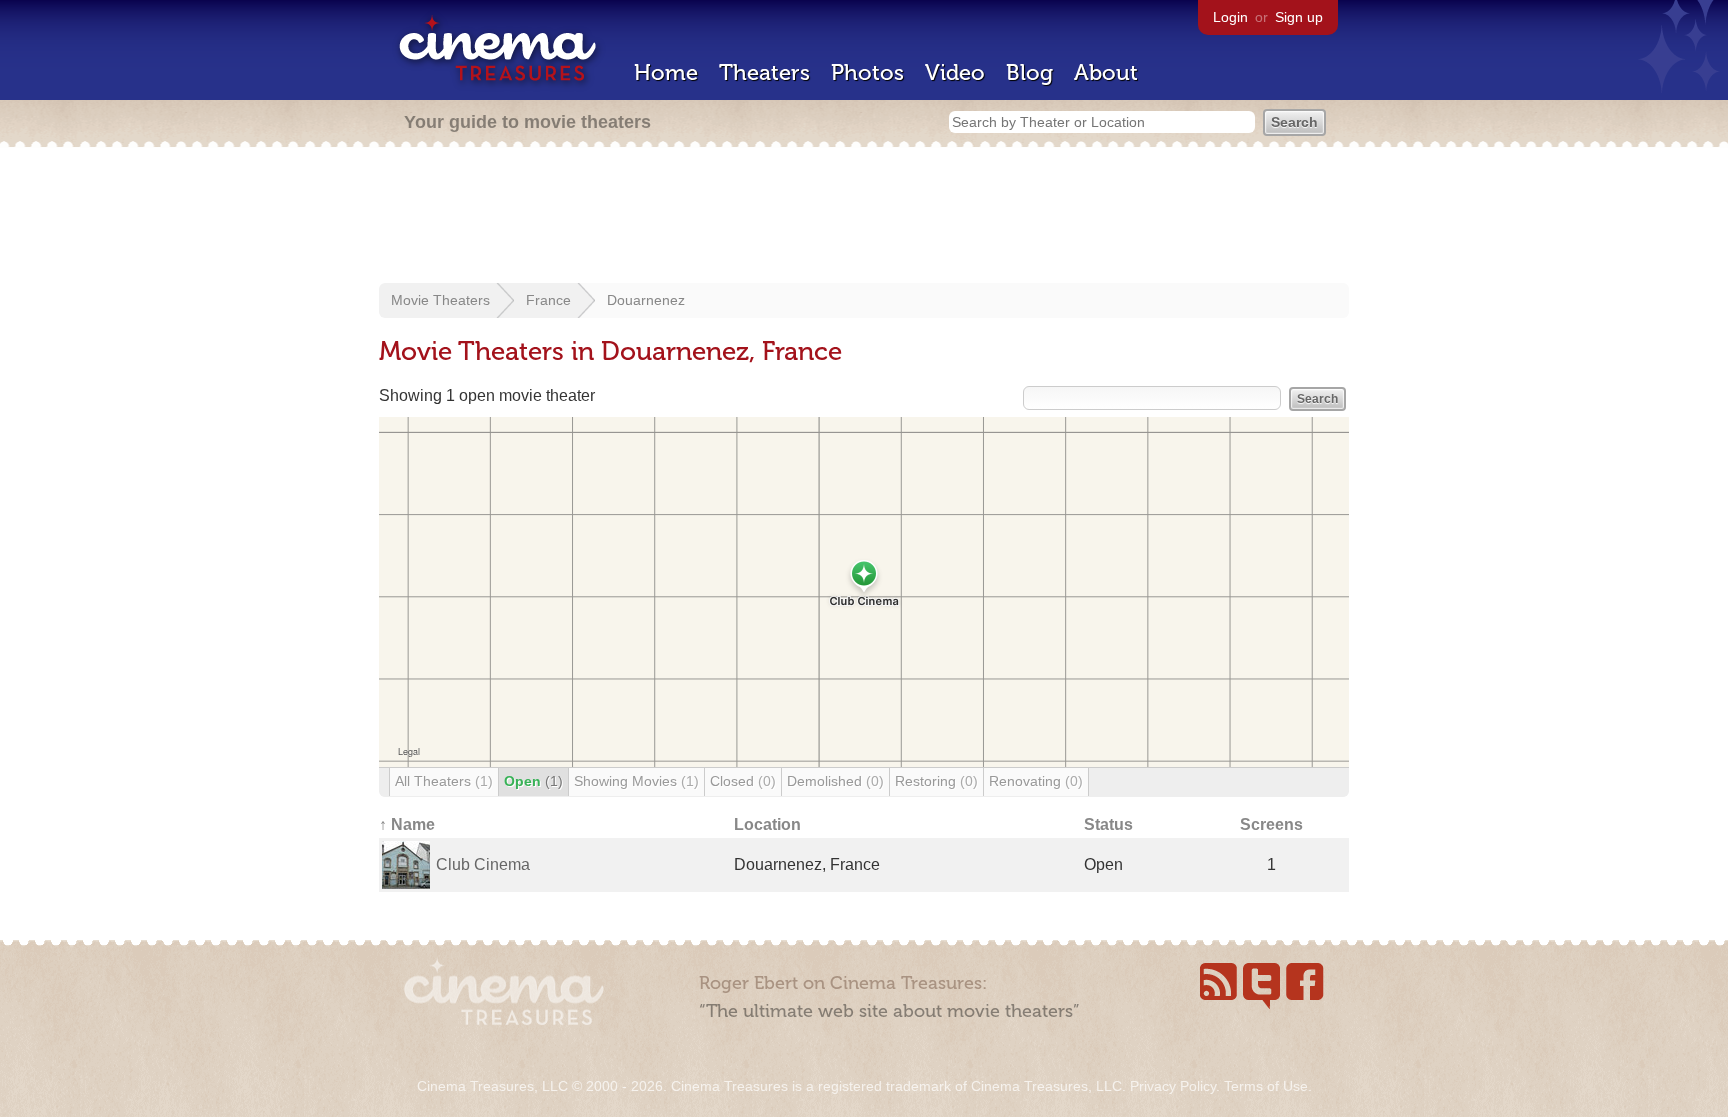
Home (666, 72)
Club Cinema (483, 864)
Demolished (835, 781)
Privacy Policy (1173, 1086)
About (1106, 72)
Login (1230, 17)
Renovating (1036, 781)
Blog (1029, 72)
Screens (1271, 824)
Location (767, 824)
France (548, 300)
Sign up (1299, 17)
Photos (867, 72)
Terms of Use (1266, 1086)
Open (533, 781)
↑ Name (407, 824)
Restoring (936, 781)
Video (955, 72)
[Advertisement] (864, 217)
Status (1108, 824)
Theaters (764, 72)
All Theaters (444, 781)
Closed (743, 781)
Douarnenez (646, 300)
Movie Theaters (440, 300)
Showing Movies (636, 781)
